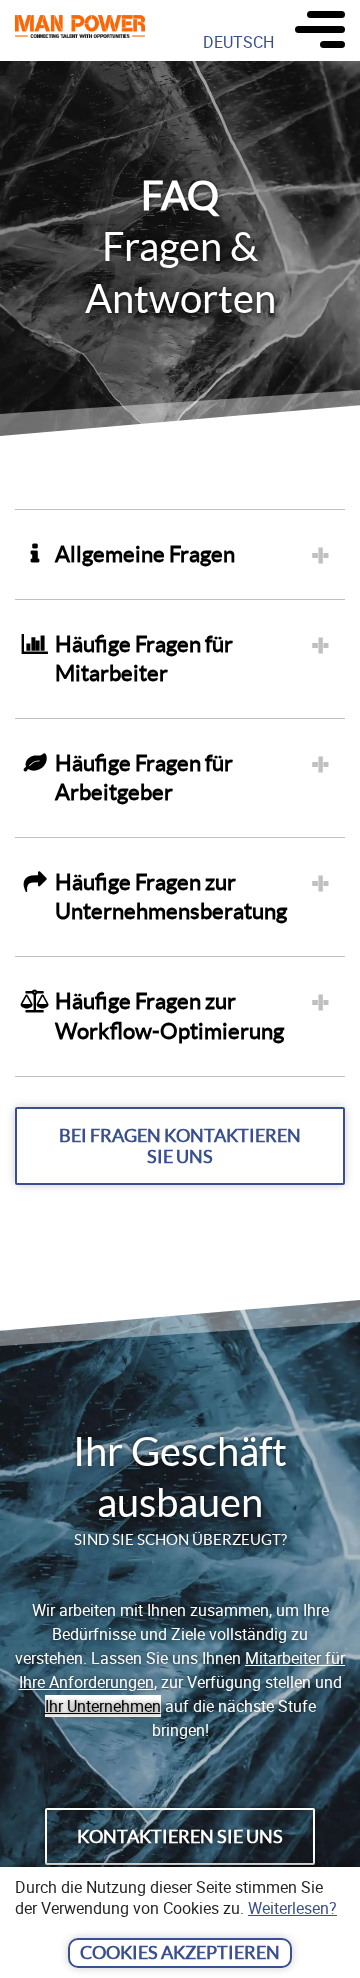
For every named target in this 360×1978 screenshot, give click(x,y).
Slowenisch (244, 75)
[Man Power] (80, 30)
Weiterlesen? (292, 1908)
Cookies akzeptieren (180, 1952)
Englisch (234, 109)
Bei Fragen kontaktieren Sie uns (180, 1146)
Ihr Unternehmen (103, 1706)
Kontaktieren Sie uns (180, 1836)
